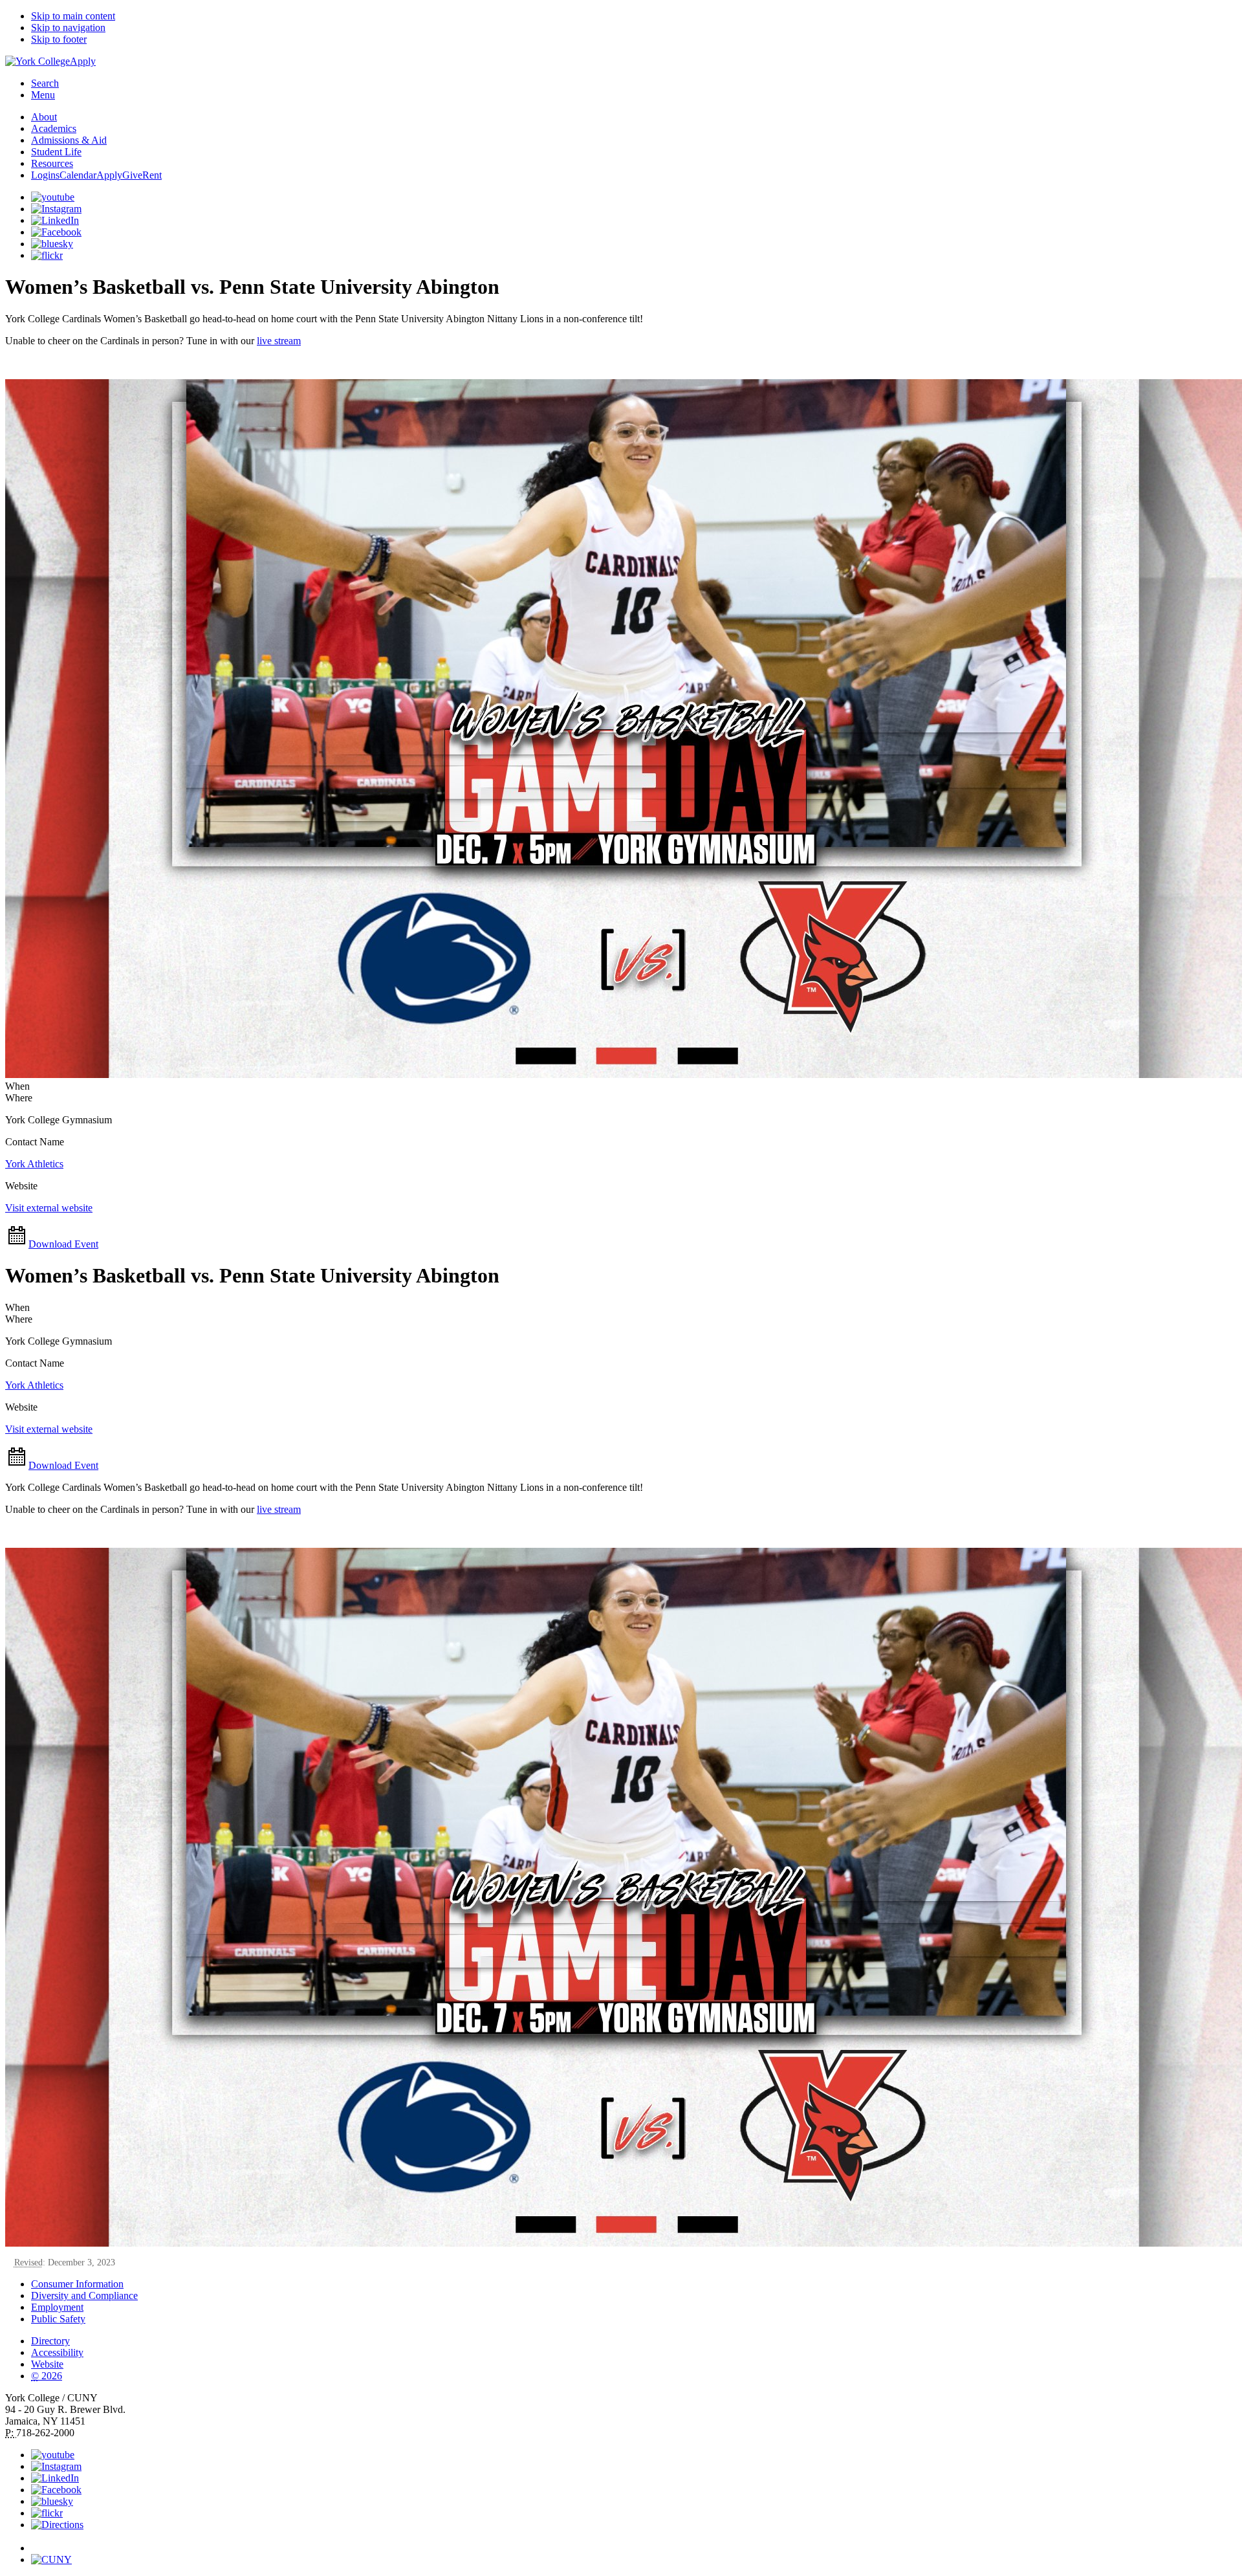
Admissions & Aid (69, 140)
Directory (50, 2341)
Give (132, 175)
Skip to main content (73, 16)
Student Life (56, 152)
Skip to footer (59, 39)
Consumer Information (77, 2284)
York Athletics (34, 1164)
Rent (152, 175)
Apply (83, 61)
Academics (54, 128)
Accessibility (57, 2352)
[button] (634, 2542)
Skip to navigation (68, 28)
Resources (52, 163)
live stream (279, 341)
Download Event (63, 1244)
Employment (57, 2307)
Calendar (78, 175)
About (44, 117)
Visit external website (49, 1208)
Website (47, 2364)
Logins (45, 175)
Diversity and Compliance (84, 2295)
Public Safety (58, 2319)
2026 (47, 2376)
